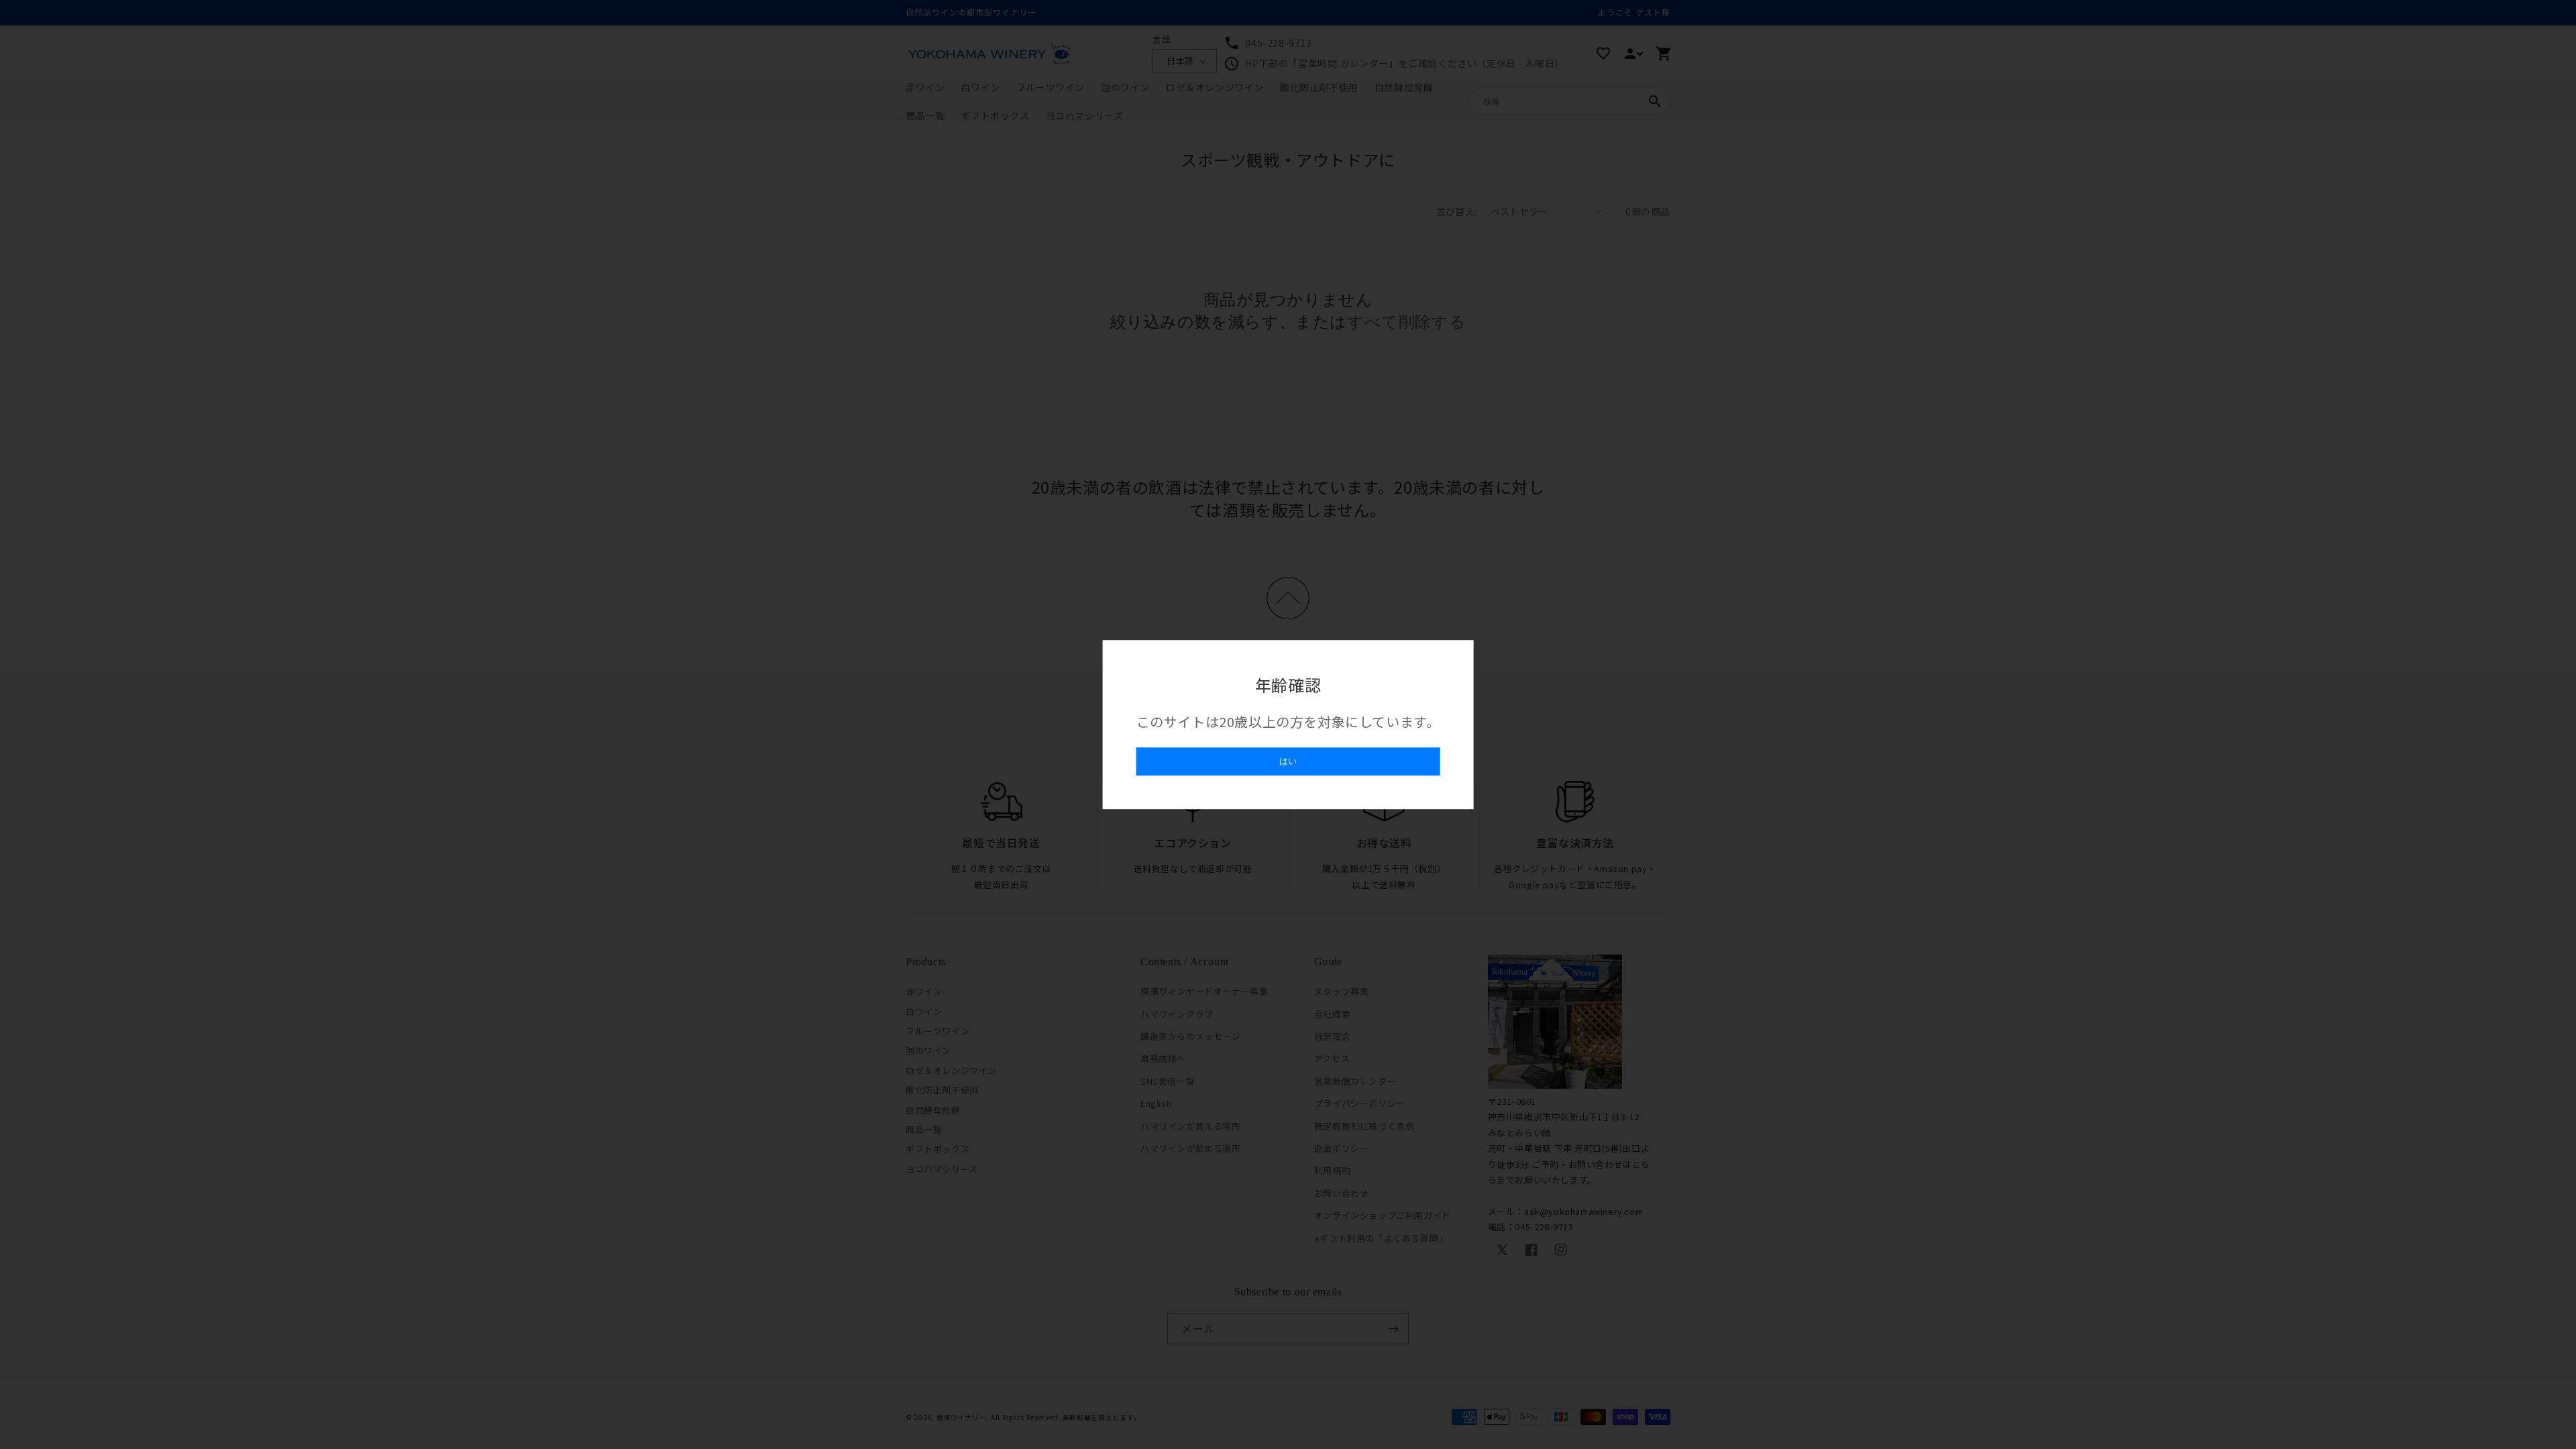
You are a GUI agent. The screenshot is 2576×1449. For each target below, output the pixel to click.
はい (1288, 761)
